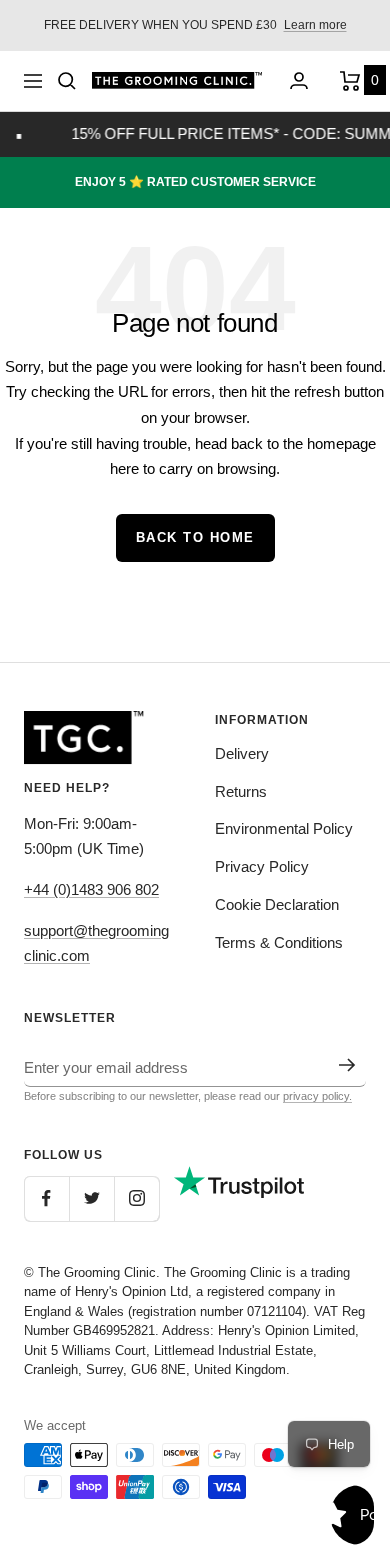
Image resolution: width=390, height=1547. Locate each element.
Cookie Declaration (277, 904)
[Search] (67, 81)
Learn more (315, 25)
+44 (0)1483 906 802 (91, 889)
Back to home (195, 537)
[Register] (347, 1065)
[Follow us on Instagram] (136, 1198)
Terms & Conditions (279, 942)
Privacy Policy (262, 866)
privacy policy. (317, 1096)
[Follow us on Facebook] (46, 1198)
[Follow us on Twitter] (91, 1198)
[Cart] (353, 81)
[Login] (299, 80)
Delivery (242, 753)
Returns (241, 791)
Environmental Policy (284, 828)
